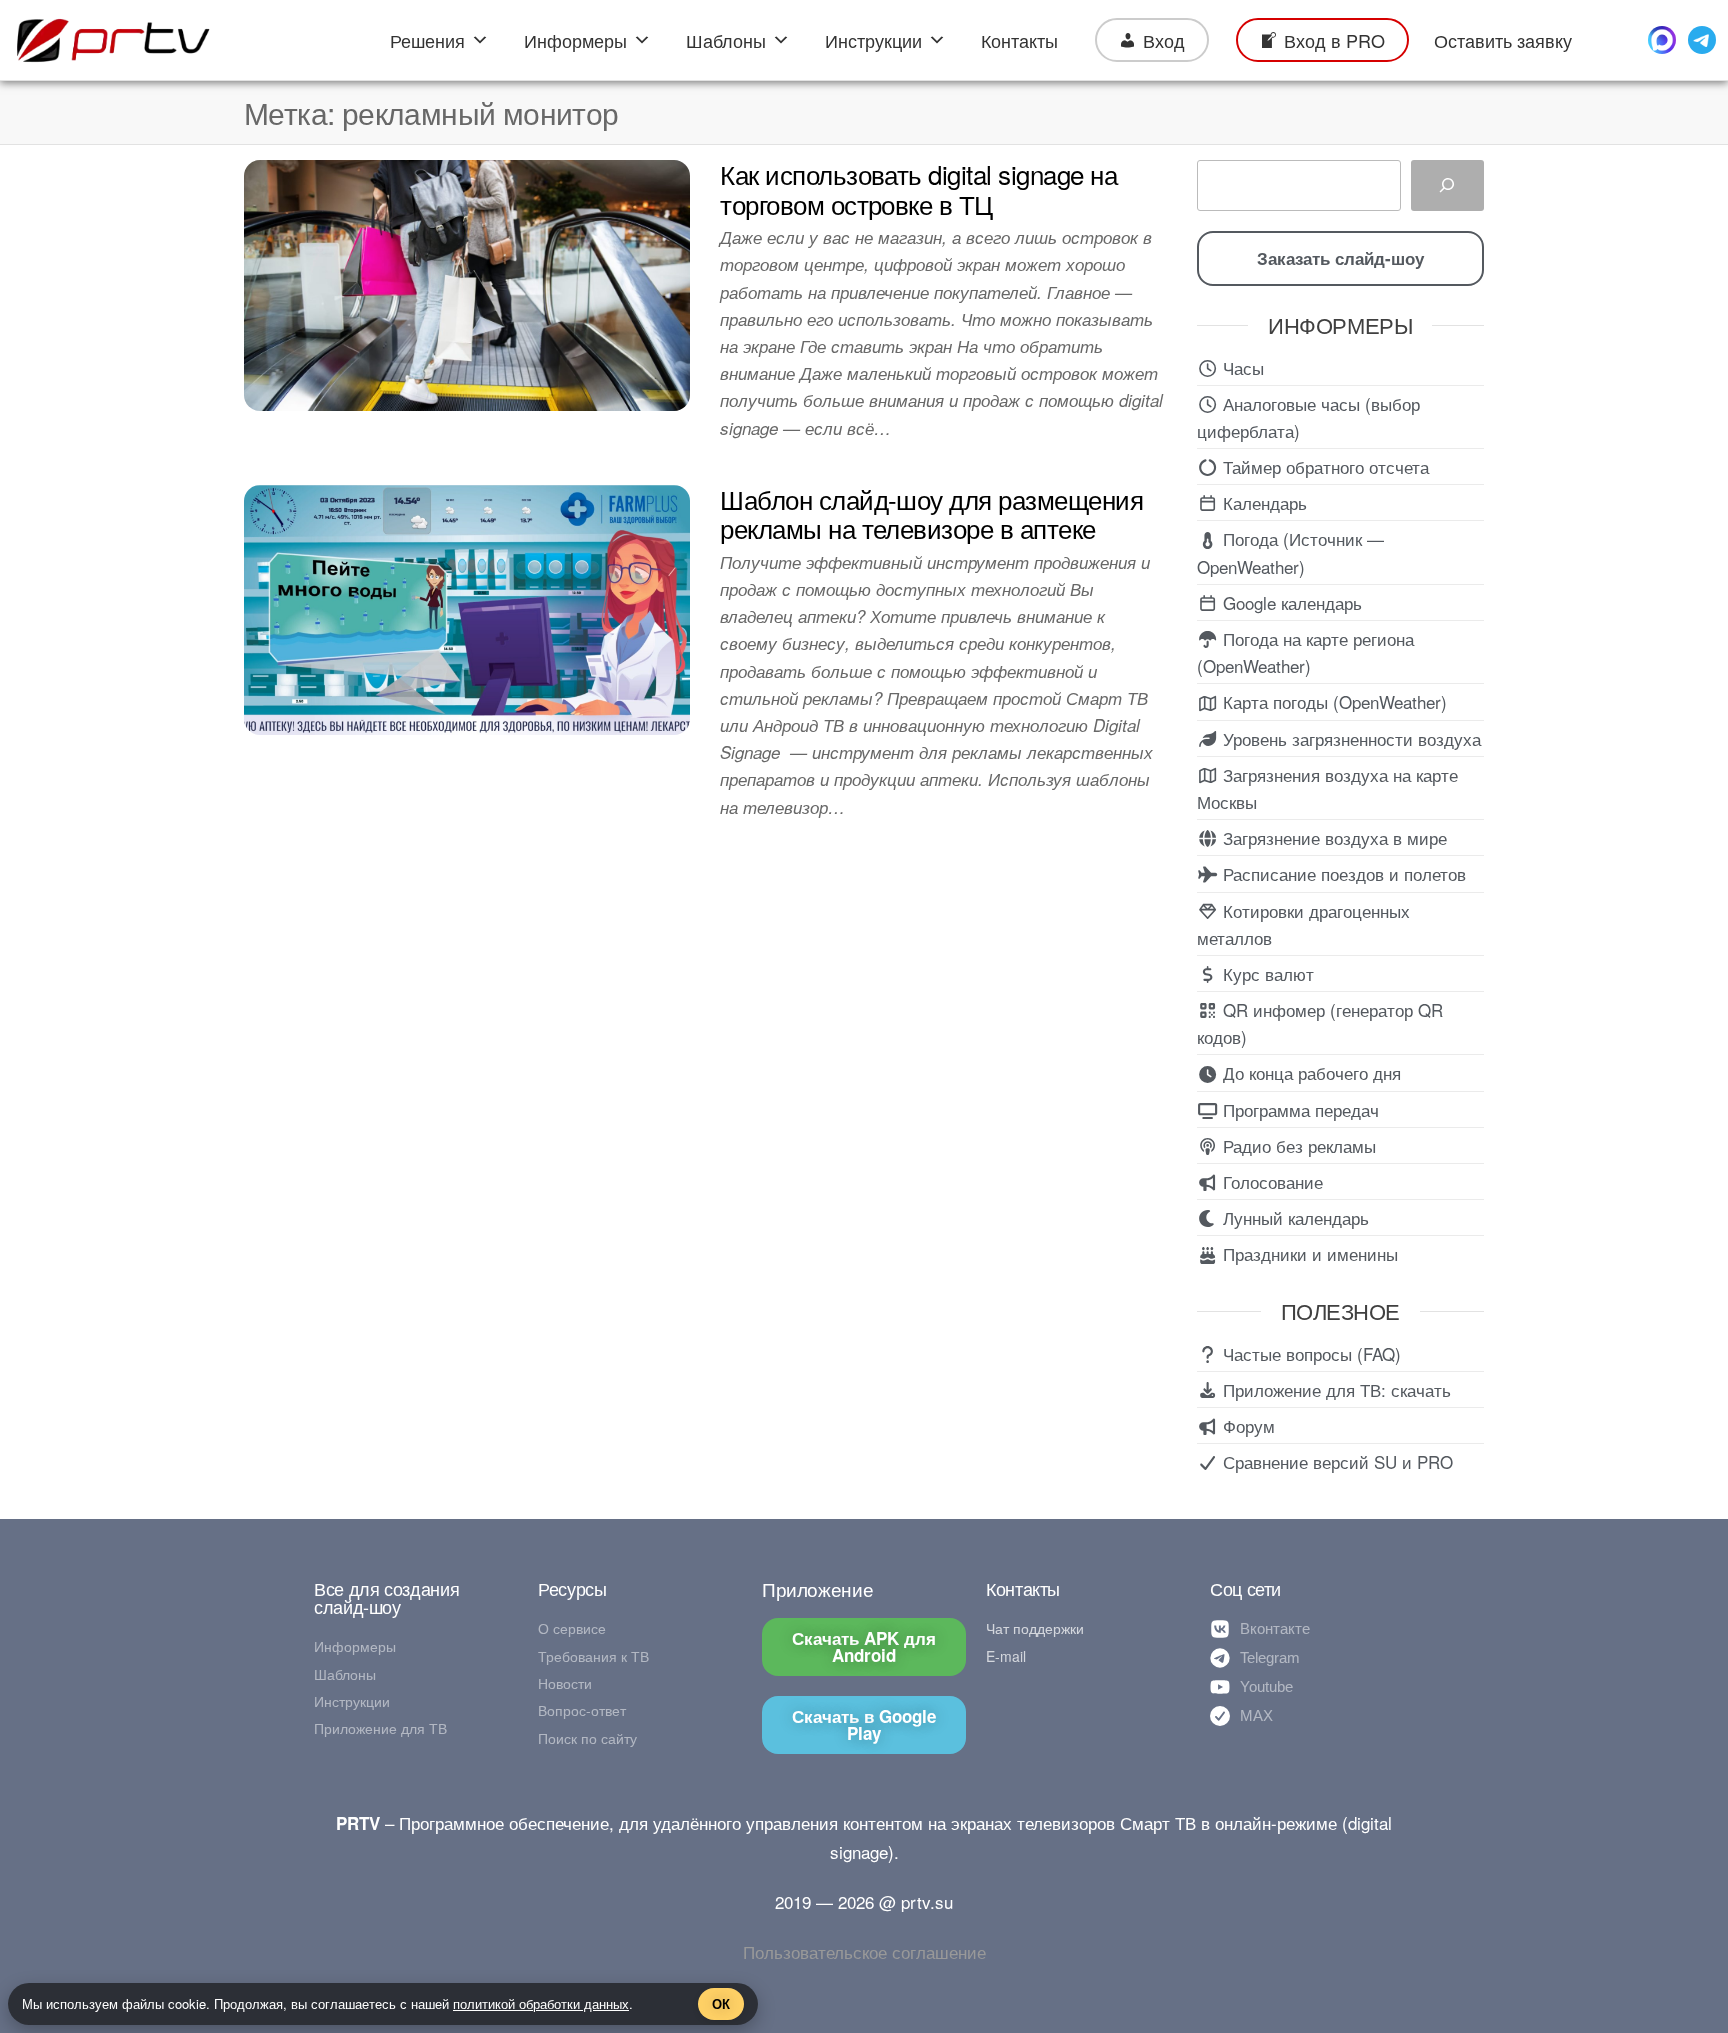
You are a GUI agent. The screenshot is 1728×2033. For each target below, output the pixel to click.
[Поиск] (1447, 185)
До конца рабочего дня (1309, 1072)
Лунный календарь (1293, 1217)
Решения (427, 40)
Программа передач (1298, 1109)
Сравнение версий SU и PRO (1335, 1461)
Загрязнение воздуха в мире (1332, 837)
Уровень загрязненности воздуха (1349, 738)
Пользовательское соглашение (864, 1951)
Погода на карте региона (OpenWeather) (1305, 652)
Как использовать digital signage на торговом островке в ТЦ (918, 188)
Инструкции (873, 40)
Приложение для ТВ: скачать (1334, 1389)
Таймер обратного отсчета (1323, 466)
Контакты (1019, 40)
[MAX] (1662, 40)
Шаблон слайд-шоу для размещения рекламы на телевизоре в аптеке (931, 513)
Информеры (575, 40)
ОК (721, 2003)
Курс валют (1266, 973)
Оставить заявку (1503, 40)
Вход (1164, 40)
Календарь (1262, 502)
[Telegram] (1702, 40)
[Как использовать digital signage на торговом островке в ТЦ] (467, 282)
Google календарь (1290, 602)
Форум (1246, 1425)
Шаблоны (726, 40)
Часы (1241, 367)
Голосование (1270, 1181)
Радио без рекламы (1297, 1145)
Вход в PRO (1334, 40)
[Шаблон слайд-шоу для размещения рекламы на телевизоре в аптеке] (467, 606)
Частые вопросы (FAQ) (1309, 1353)
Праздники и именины (1308, 1253)
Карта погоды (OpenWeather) (1332, 701)
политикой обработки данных (541, 2003)
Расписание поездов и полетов (1342, 873)
